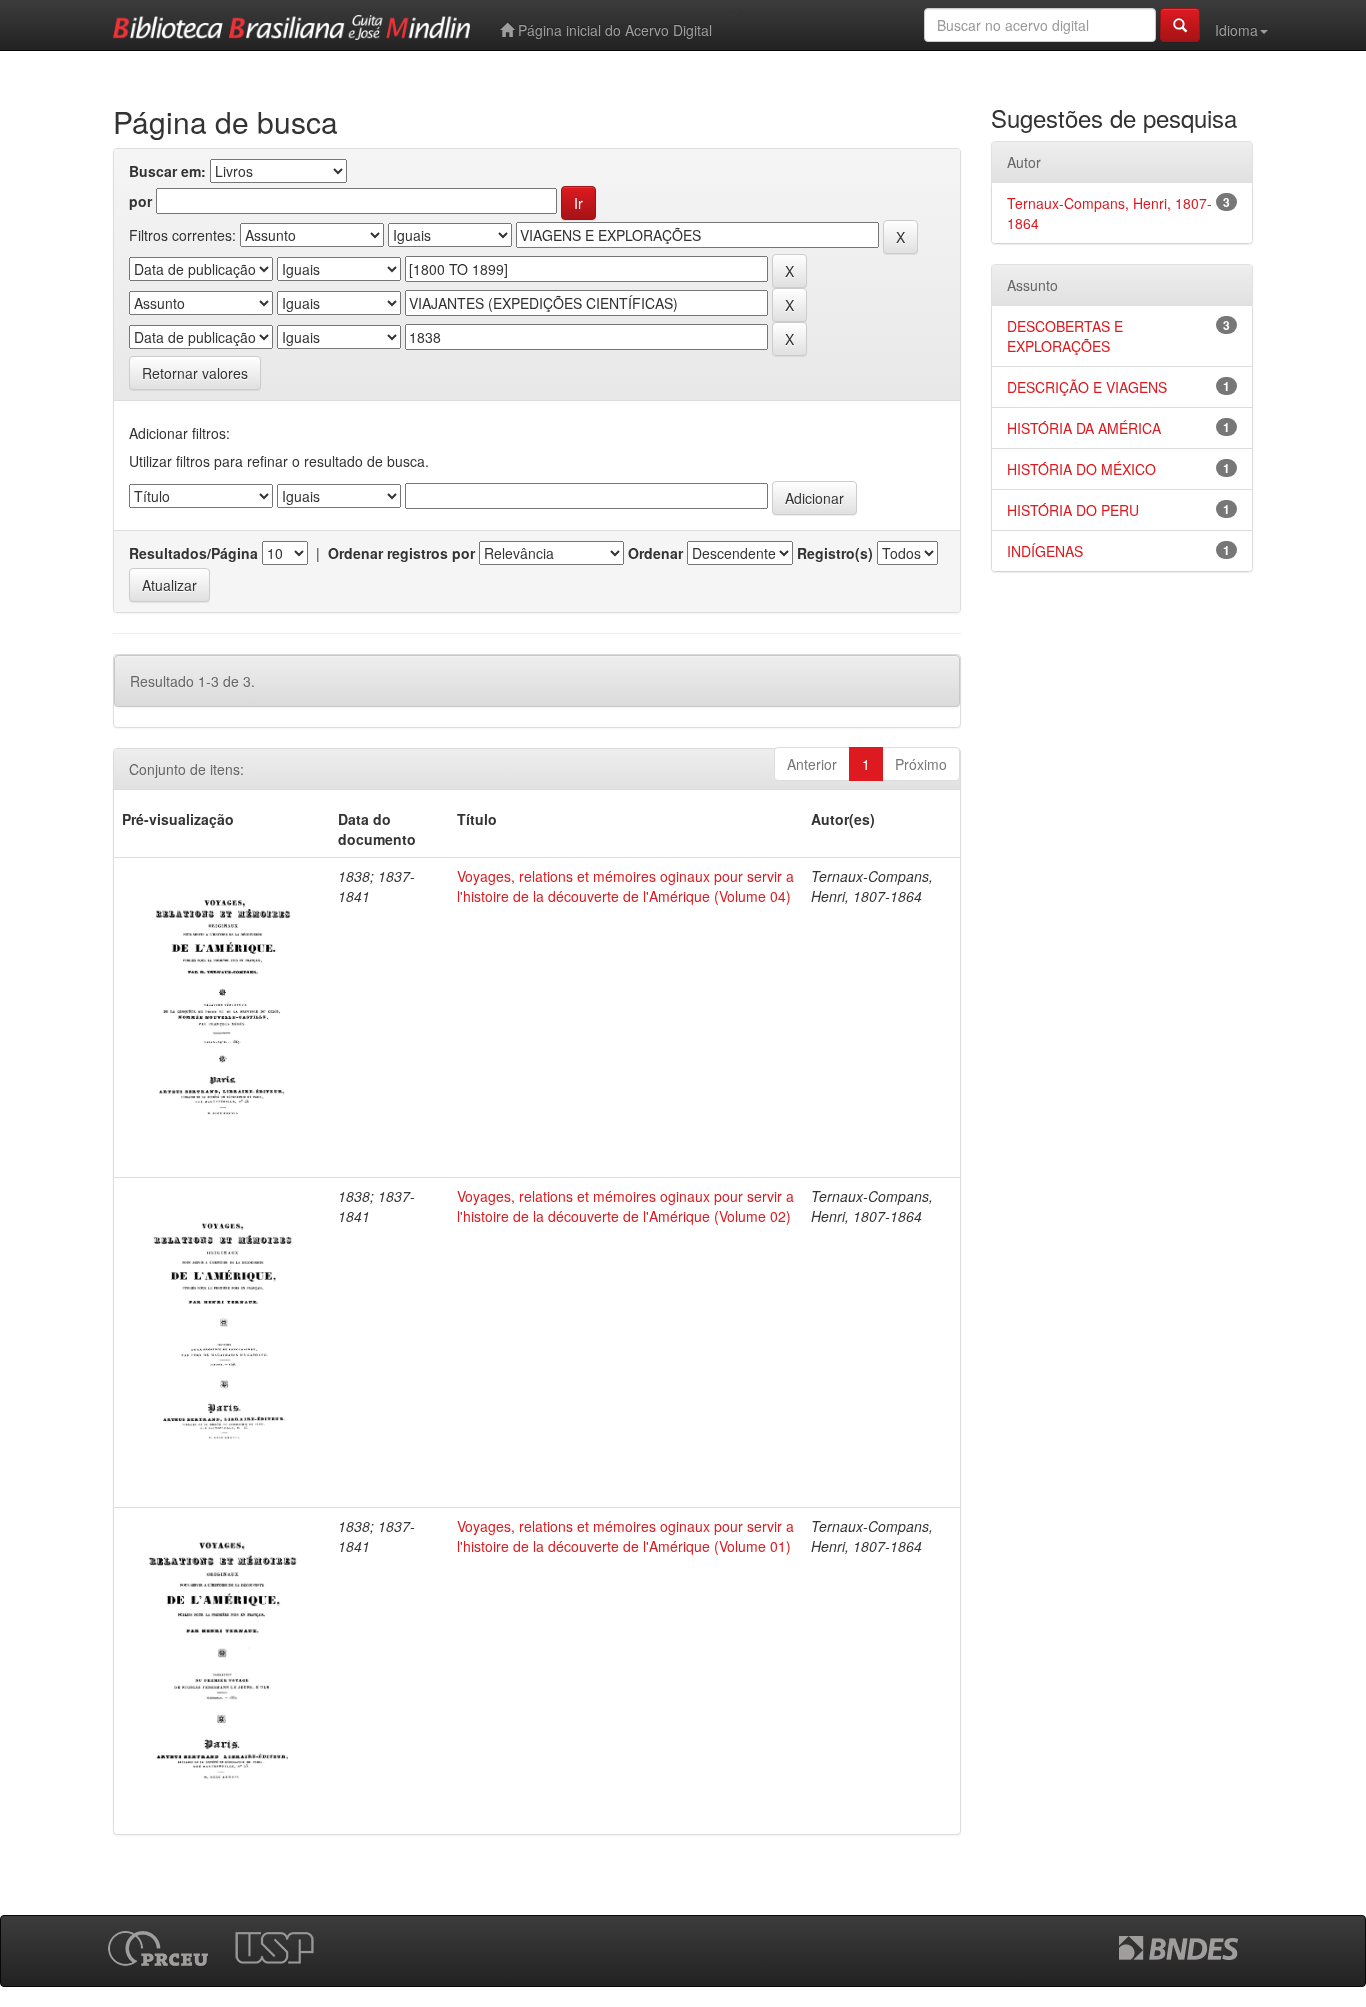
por (140, 201)
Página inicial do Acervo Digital (613, 30)
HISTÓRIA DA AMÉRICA (1084, 428)
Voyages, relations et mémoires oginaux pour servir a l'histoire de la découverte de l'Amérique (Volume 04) (625, 886)
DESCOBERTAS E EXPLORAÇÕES (1065, 336)
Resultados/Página (193, 553)
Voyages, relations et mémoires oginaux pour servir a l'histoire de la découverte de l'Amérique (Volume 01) (625, 1536)
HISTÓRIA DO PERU (1073, 510)
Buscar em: (167, 171)
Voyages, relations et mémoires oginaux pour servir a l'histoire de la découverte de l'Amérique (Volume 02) (625, 1206)
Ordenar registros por (401, 553)
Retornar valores (195, 373)
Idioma (1236, 30)
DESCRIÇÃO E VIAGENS (1087, 387)
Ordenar (655, 553)
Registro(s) (835, 553)
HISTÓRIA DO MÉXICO (1081, 469)
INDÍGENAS (1045, 551)
